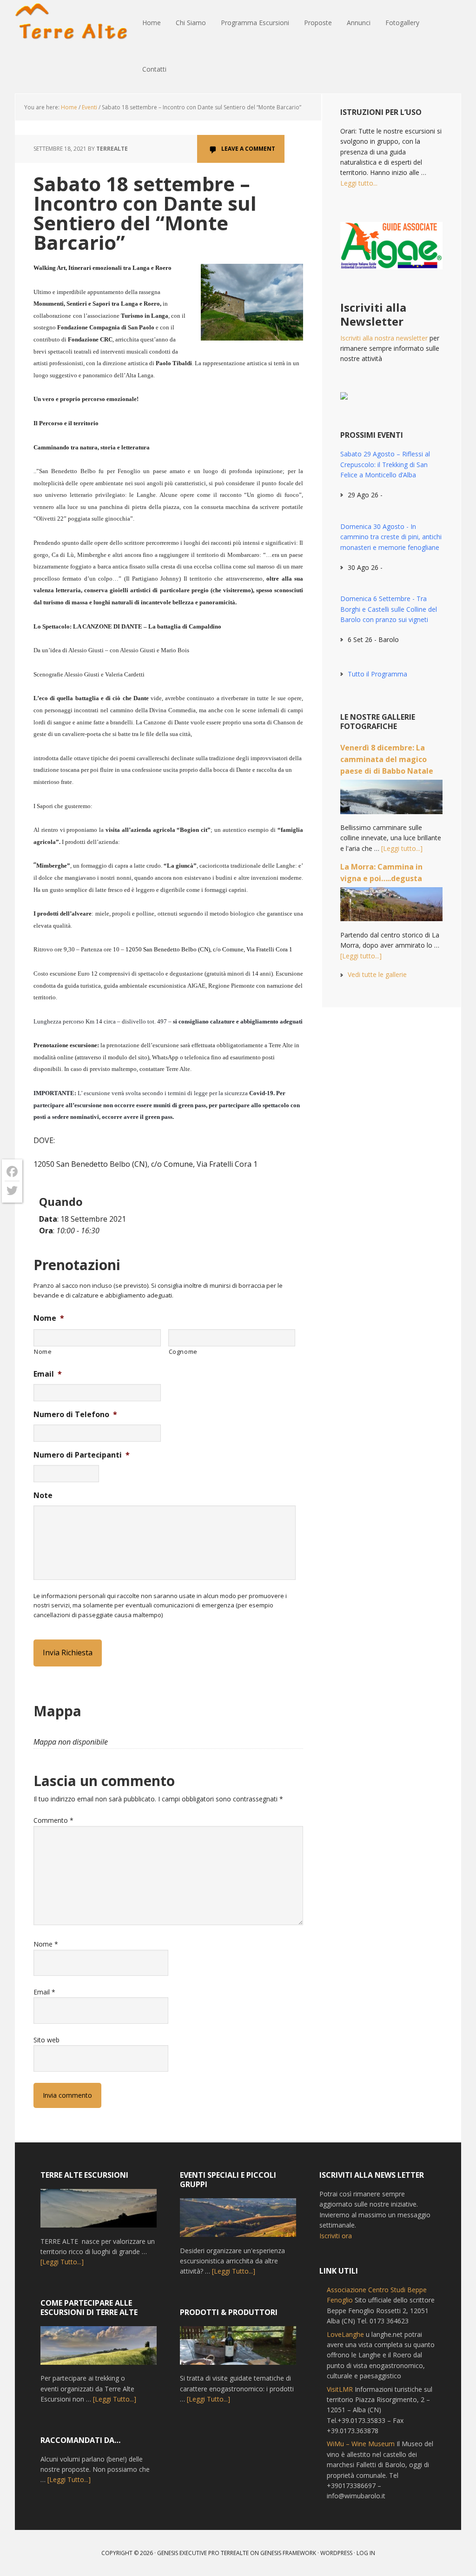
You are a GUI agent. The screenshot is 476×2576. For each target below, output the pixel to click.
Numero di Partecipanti (82, 1455)
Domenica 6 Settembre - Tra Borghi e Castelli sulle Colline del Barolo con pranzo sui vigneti (389, 609)
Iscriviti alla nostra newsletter (384, 338)
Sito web (46, 2040)
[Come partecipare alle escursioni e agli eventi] (99, 2350)
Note (43, 1495)
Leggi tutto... (359, 183)
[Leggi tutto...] (402, 848)
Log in (366, 2553)
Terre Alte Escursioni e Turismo (75, 23)
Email (48, 1374)
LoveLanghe (345, 2334)
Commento (53, 1820)
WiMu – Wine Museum (361, 2444)
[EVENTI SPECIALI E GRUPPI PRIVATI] (238, 2222)
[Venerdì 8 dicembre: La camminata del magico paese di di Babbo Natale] (391, 801)
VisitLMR (340, 2389)
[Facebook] (12, 1172)
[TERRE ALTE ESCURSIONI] (99, 2213)
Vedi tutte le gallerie (377, 974)
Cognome (183, 1352)
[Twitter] (12, 1191)
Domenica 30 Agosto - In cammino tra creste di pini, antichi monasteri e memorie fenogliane (391, 537)
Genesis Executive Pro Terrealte (203, 2553)
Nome (49, 1318)
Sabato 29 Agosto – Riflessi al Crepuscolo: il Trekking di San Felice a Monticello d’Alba (385, 464)
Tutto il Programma (377, 674)
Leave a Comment (248, 149)
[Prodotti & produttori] (238, 2350)
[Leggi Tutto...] (62, 2262)
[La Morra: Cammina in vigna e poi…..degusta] (391, 909)
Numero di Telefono (75, 1415)
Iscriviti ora (336, 2236)
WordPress (336, 2553)
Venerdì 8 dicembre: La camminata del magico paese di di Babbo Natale (387, 759)
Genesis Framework (288, 2553)
